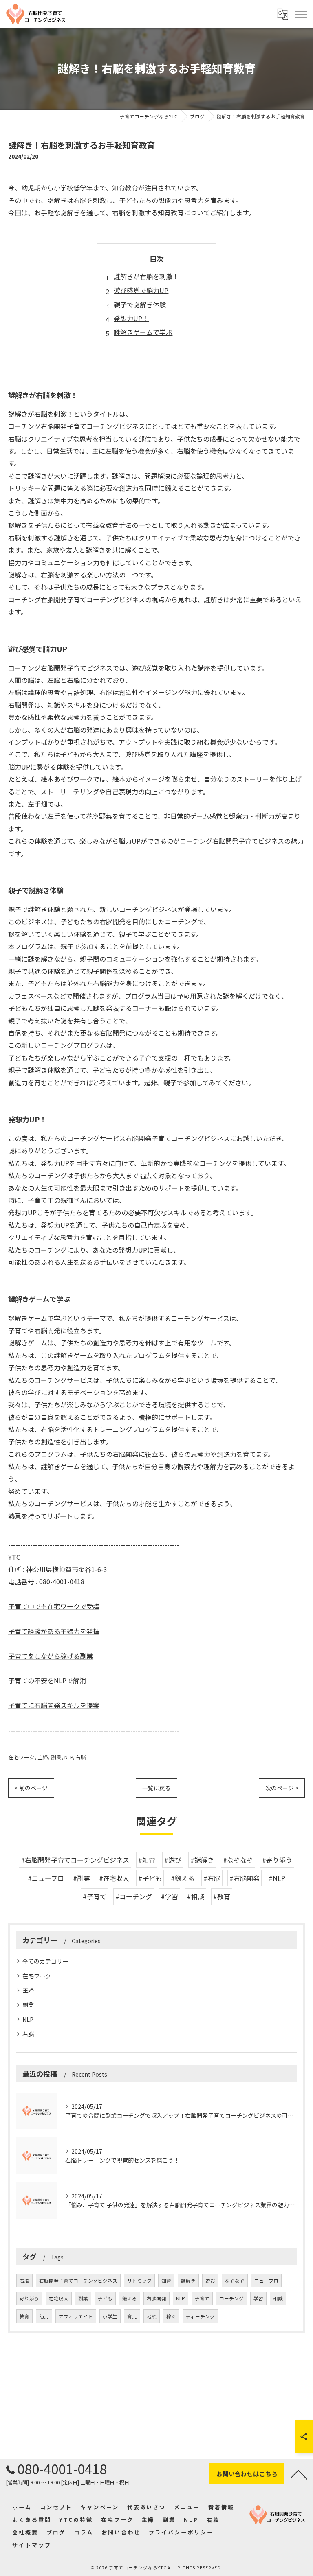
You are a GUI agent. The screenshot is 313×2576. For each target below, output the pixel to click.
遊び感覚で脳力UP (141, 290)
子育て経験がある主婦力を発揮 (54, 1631)
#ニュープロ (46, 1878)
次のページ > (282, 1788)
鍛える (130, 2298)
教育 (24, 2316)
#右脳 (212, 1878)
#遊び (173, 1860)
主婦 (43, 1757)
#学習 (170, 1896)
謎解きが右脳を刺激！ (146, 276)
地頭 (152, 2316)
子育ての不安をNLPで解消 (47, 1680)
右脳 (81, 1757)
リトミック (139, 2281)
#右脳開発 (245, 1878)
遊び (210, 2281)
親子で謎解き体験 (140, 304)
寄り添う (29, 2298)
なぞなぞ (235, 2281)
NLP (68, 1757)
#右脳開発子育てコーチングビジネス (75, 1860)
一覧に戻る (156, 1788)
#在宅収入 (114, 1878)
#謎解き (202, 1860)
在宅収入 (59, 2298)
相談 (278, 2298)
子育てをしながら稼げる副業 (51, 1656)
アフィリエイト (76, 2316)
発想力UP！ (131, 318)
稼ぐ (171, 2316)
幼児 (44, 2316)
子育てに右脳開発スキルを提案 (54, 1705)
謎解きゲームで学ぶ (143, 332)
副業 (56, 1757)
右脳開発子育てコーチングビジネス (78, 2281)
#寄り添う (277, 1860)
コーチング (231, 2298)
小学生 (110, 2316)
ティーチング (200, 2316)
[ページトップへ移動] (299, 2474)
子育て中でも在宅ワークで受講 (54, 1606)
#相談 (196, 1896)
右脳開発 (156, 2298)
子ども (105, 2298)
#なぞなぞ (238, 1860)
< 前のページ (31, 1788)
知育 (166, 2281)
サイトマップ (32, 2545)
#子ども (150, 1878)
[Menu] (300, 14)
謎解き (188, 2281)
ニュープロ (266, 2281)
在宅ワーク (21, 1757)
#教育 (222, 1896)
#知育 (147, 1860)
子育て (202, 2298)
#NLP (277, 1878)
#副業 (82, 1878)
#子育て (95, 1896)
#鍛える (183, 1878)
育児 (132, 2316)
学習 (258, 2298)
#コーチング (134, 1896)
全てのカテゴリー (45, 1961)
